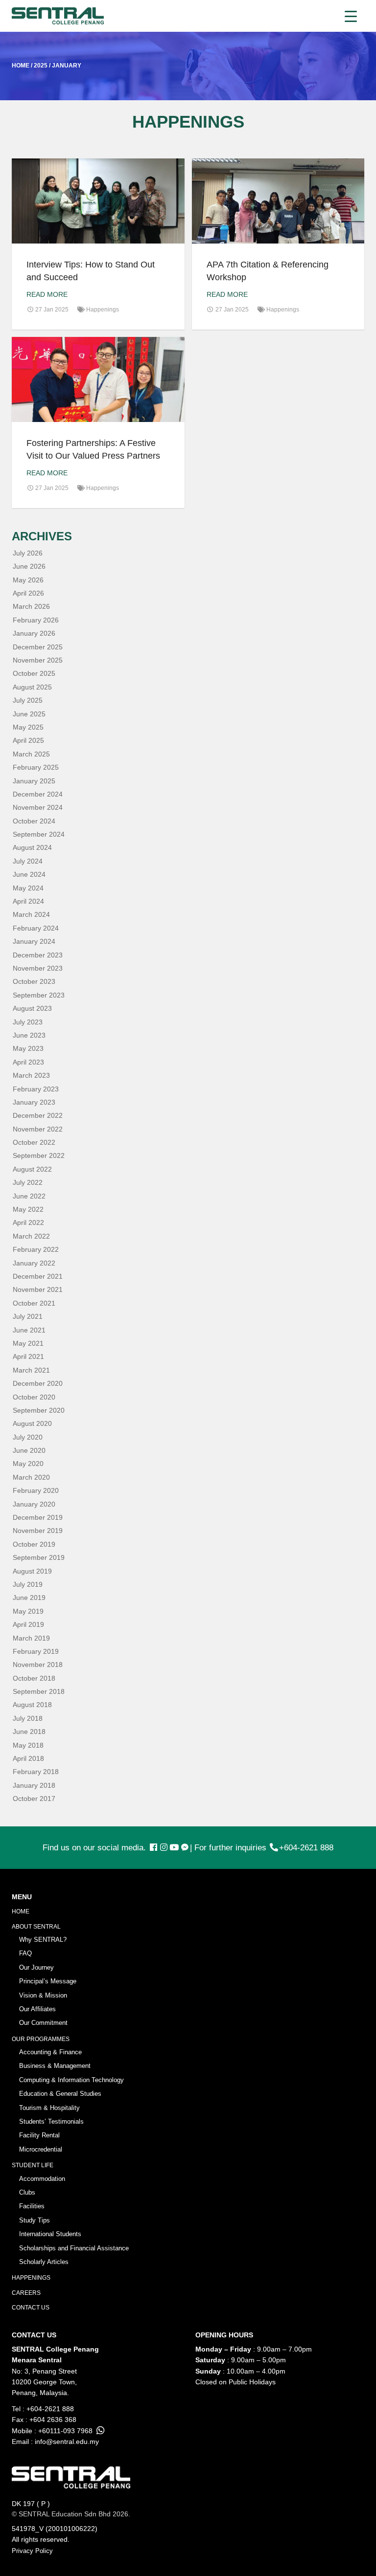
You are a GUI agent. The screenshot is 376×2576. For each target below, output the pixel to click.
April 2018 (28, 1758)
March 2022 (31, 1236)
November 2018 (38, 1665)
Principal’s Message (48, 1981)
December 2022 (38, 1115)
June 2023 (29, 1035)
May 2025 (28, 727)
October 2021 (34, 1303)
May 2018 (28, 1745)
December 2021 (38, 1276)
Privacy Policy (32, 2551)
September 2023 (39, 995)
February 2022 (36, 1249)
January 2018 (34, 1785)
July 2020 (28, 1437)
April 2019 (28, 1624)
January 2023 (34, 1102)
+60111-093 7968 (65, 2431)
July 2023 (28, 1022)
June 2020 (29, 1450)
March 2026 (31, 606)
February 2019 (36, 1651)
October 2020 (34, 1397)
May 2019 (28, 1611)
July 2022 (28, 1182)
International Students (50, 2234)
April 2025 (28, 740)
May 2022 (28, 1209)
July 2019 (28, 1584)
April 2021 (28, 1356)
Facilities (32, 2206)
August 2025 (32, 687)
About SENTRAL (36, 1927)
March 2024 (31, 914)
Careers (26, 2293)
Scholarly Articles (44, 2262)
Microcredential (41, 2149)
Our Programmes (41, 2039)
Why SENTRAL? (43, 1940)
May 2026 (28, 580)
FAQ (25, 1953)
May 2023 (28, 1048)
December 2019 (38, 1517)
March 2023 (31, 1075)
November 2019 (38, 1531)
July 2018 (28, 1718)
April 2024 (28, 901)
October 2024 (34, 821)
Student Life (33, 2165)
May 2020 (28, 1464)
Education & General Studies (60, 2094)
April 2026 (28, 593)
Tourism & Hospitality (49, 2108)
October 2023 (34, 981)
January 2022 (34, 1263)
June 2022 (29, 1196)
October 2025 (34, 673)
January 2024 (34, 941)
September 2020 (39, 1410)
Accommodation (42, 2179)
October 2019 (34, 1544)
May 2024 (28, 888)
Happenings (103, 310)
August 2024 (32, 847)
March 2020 (31, 1477)
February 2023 (36, 1089)
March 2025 (31, 754)
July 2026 (28, 553)
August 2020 (32, 1423)
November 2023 (38, 968)
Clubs (27, 2192)
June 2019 (29, 1598)
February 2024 (36, 928)
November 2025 (38, 660)
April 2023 (28, 1062)
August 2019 (32, 1571)
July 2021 (28, 1316)
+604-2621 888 (306, 1848)
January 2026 (34, 633)
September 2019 (39, 1557)
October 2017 (34, 1799)
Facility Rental (39, 2135)
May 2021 (28, 1343)
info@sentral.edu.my (67, 2442)
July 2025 (28, 700)
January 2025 (34, 781)
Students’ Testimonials (51, 2121)
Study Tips (35, 2220)
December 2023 (38, 955)
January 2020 (34, 1504)
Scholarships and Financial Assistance (74, 2248)
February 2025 (36, 767)
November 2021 (38, 1289)
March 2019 (31, 1638)
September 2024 (39, 834)
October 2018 (34, 1678)
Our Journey (36, 1967)
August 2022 (32, 1169)
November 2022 (38, 1129)
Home (21, 1911)
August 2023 (32, 1008)
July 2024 (28, 861)
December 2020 (38, 1383)
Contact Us (31, 2308)
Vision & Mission (43, 1995)
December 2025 (38, 647)
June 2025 (29, 714)
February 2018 (36, 1772)
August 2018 (32, 1705)
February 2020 (36, 1490)
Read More (47, 294)
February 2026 (36, 620)
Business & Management (55, 2066)
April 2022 (28, 1222)
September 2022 (39, 1155)
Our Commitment (43, 2023)
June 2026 (29, 566)
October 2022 (34, 1142)
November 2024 (38, 807)
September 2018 (39, 1691)
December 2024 (38, 794)
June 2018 (29, 1732)
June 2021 (29, 1330)
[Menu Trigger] (351, 16)
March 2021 (31, 1370)
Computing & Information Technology (71, 2080)
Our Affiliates (37, 2009)
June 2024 (29, 874)
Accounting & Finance (50, 2052)
